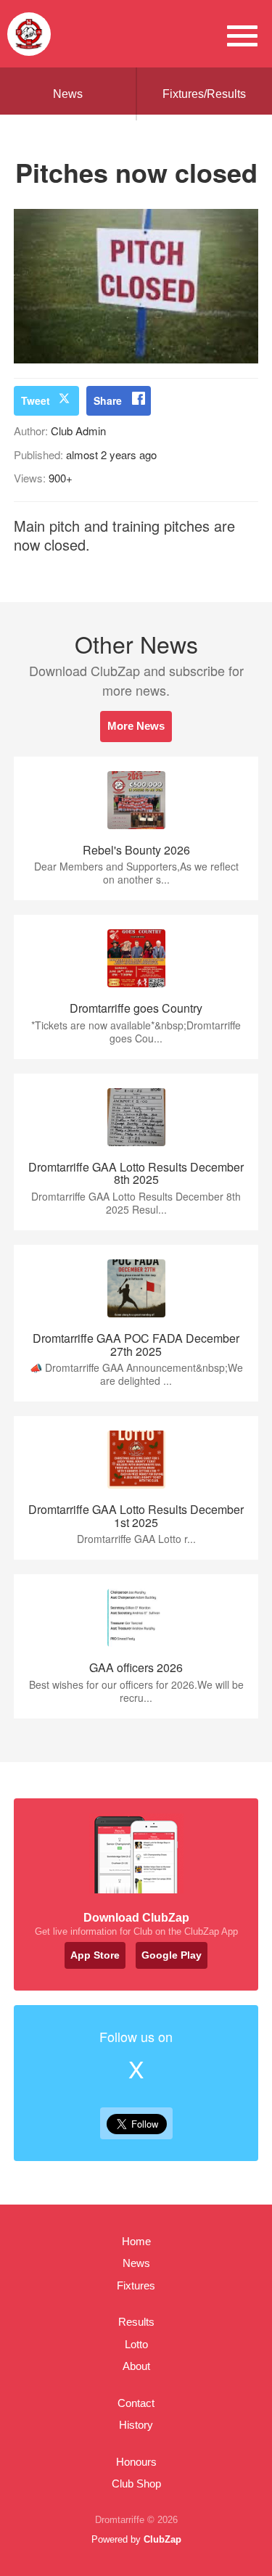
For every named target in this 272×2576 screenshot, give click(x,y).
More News (136, 726)
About (136, 2366)
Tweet (36, 400)
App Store (95, 1955)
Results (136, 2322)
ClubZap (162, 2539)
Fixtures (136, 2285)
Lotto (136, 2344)
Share (108, 400)
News (68, 94)
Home (136, 2241)
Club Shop (136, 2484)
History (136, 2425)
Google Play (172, 1955)
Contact (136, 2403)
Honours (136, 2462)
